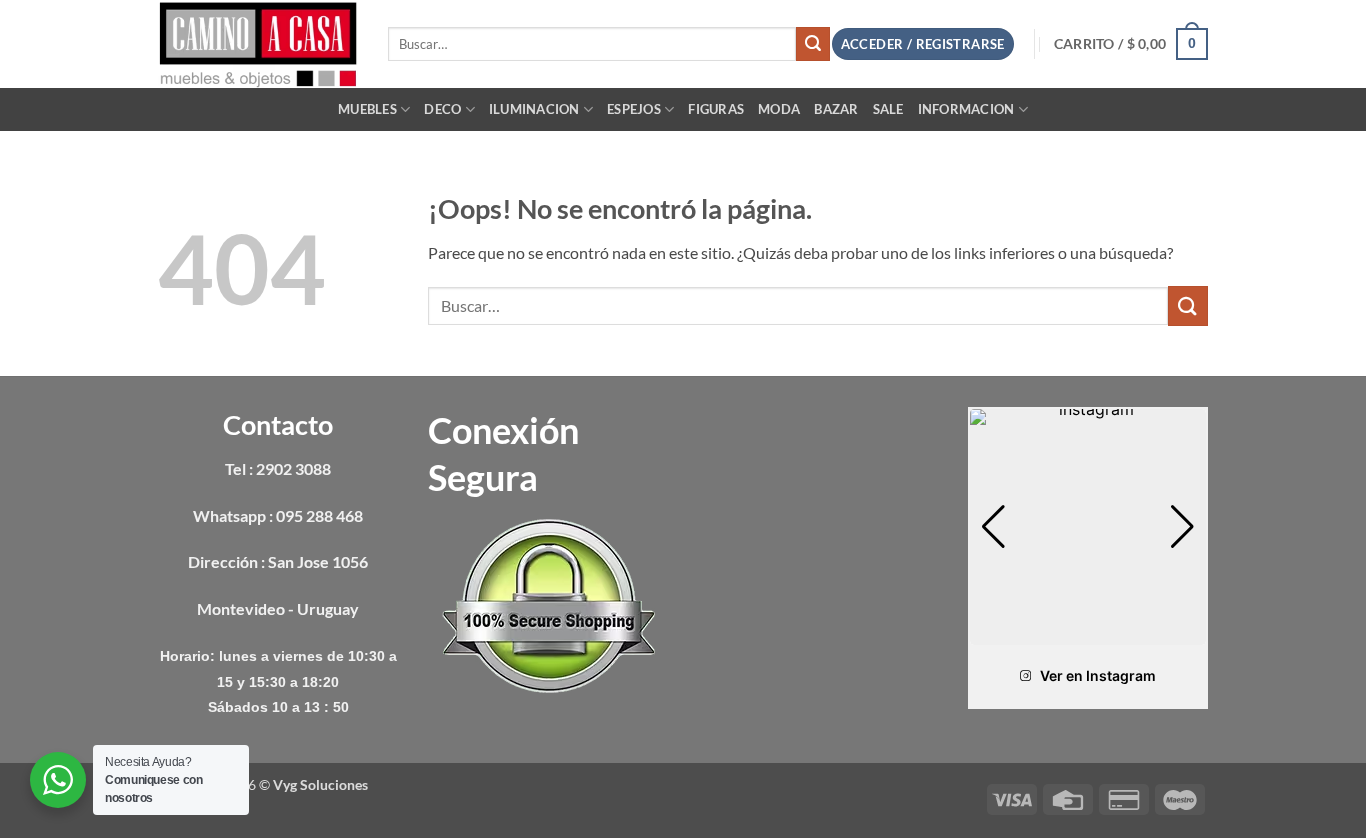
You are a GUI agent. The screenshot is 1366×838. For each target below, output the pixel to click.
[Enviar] (813, 44)
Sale (888, 109)
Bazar (836, 109)
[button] (1131, 44)
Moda (779, 109)
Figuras (716, 109)
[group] (1088, 527)
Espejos (634, 109)
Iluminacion (534, 109)
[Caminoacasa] (258, 43)
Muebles (367, 109)
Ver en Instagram (1098, 675)
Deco (442, 109)
